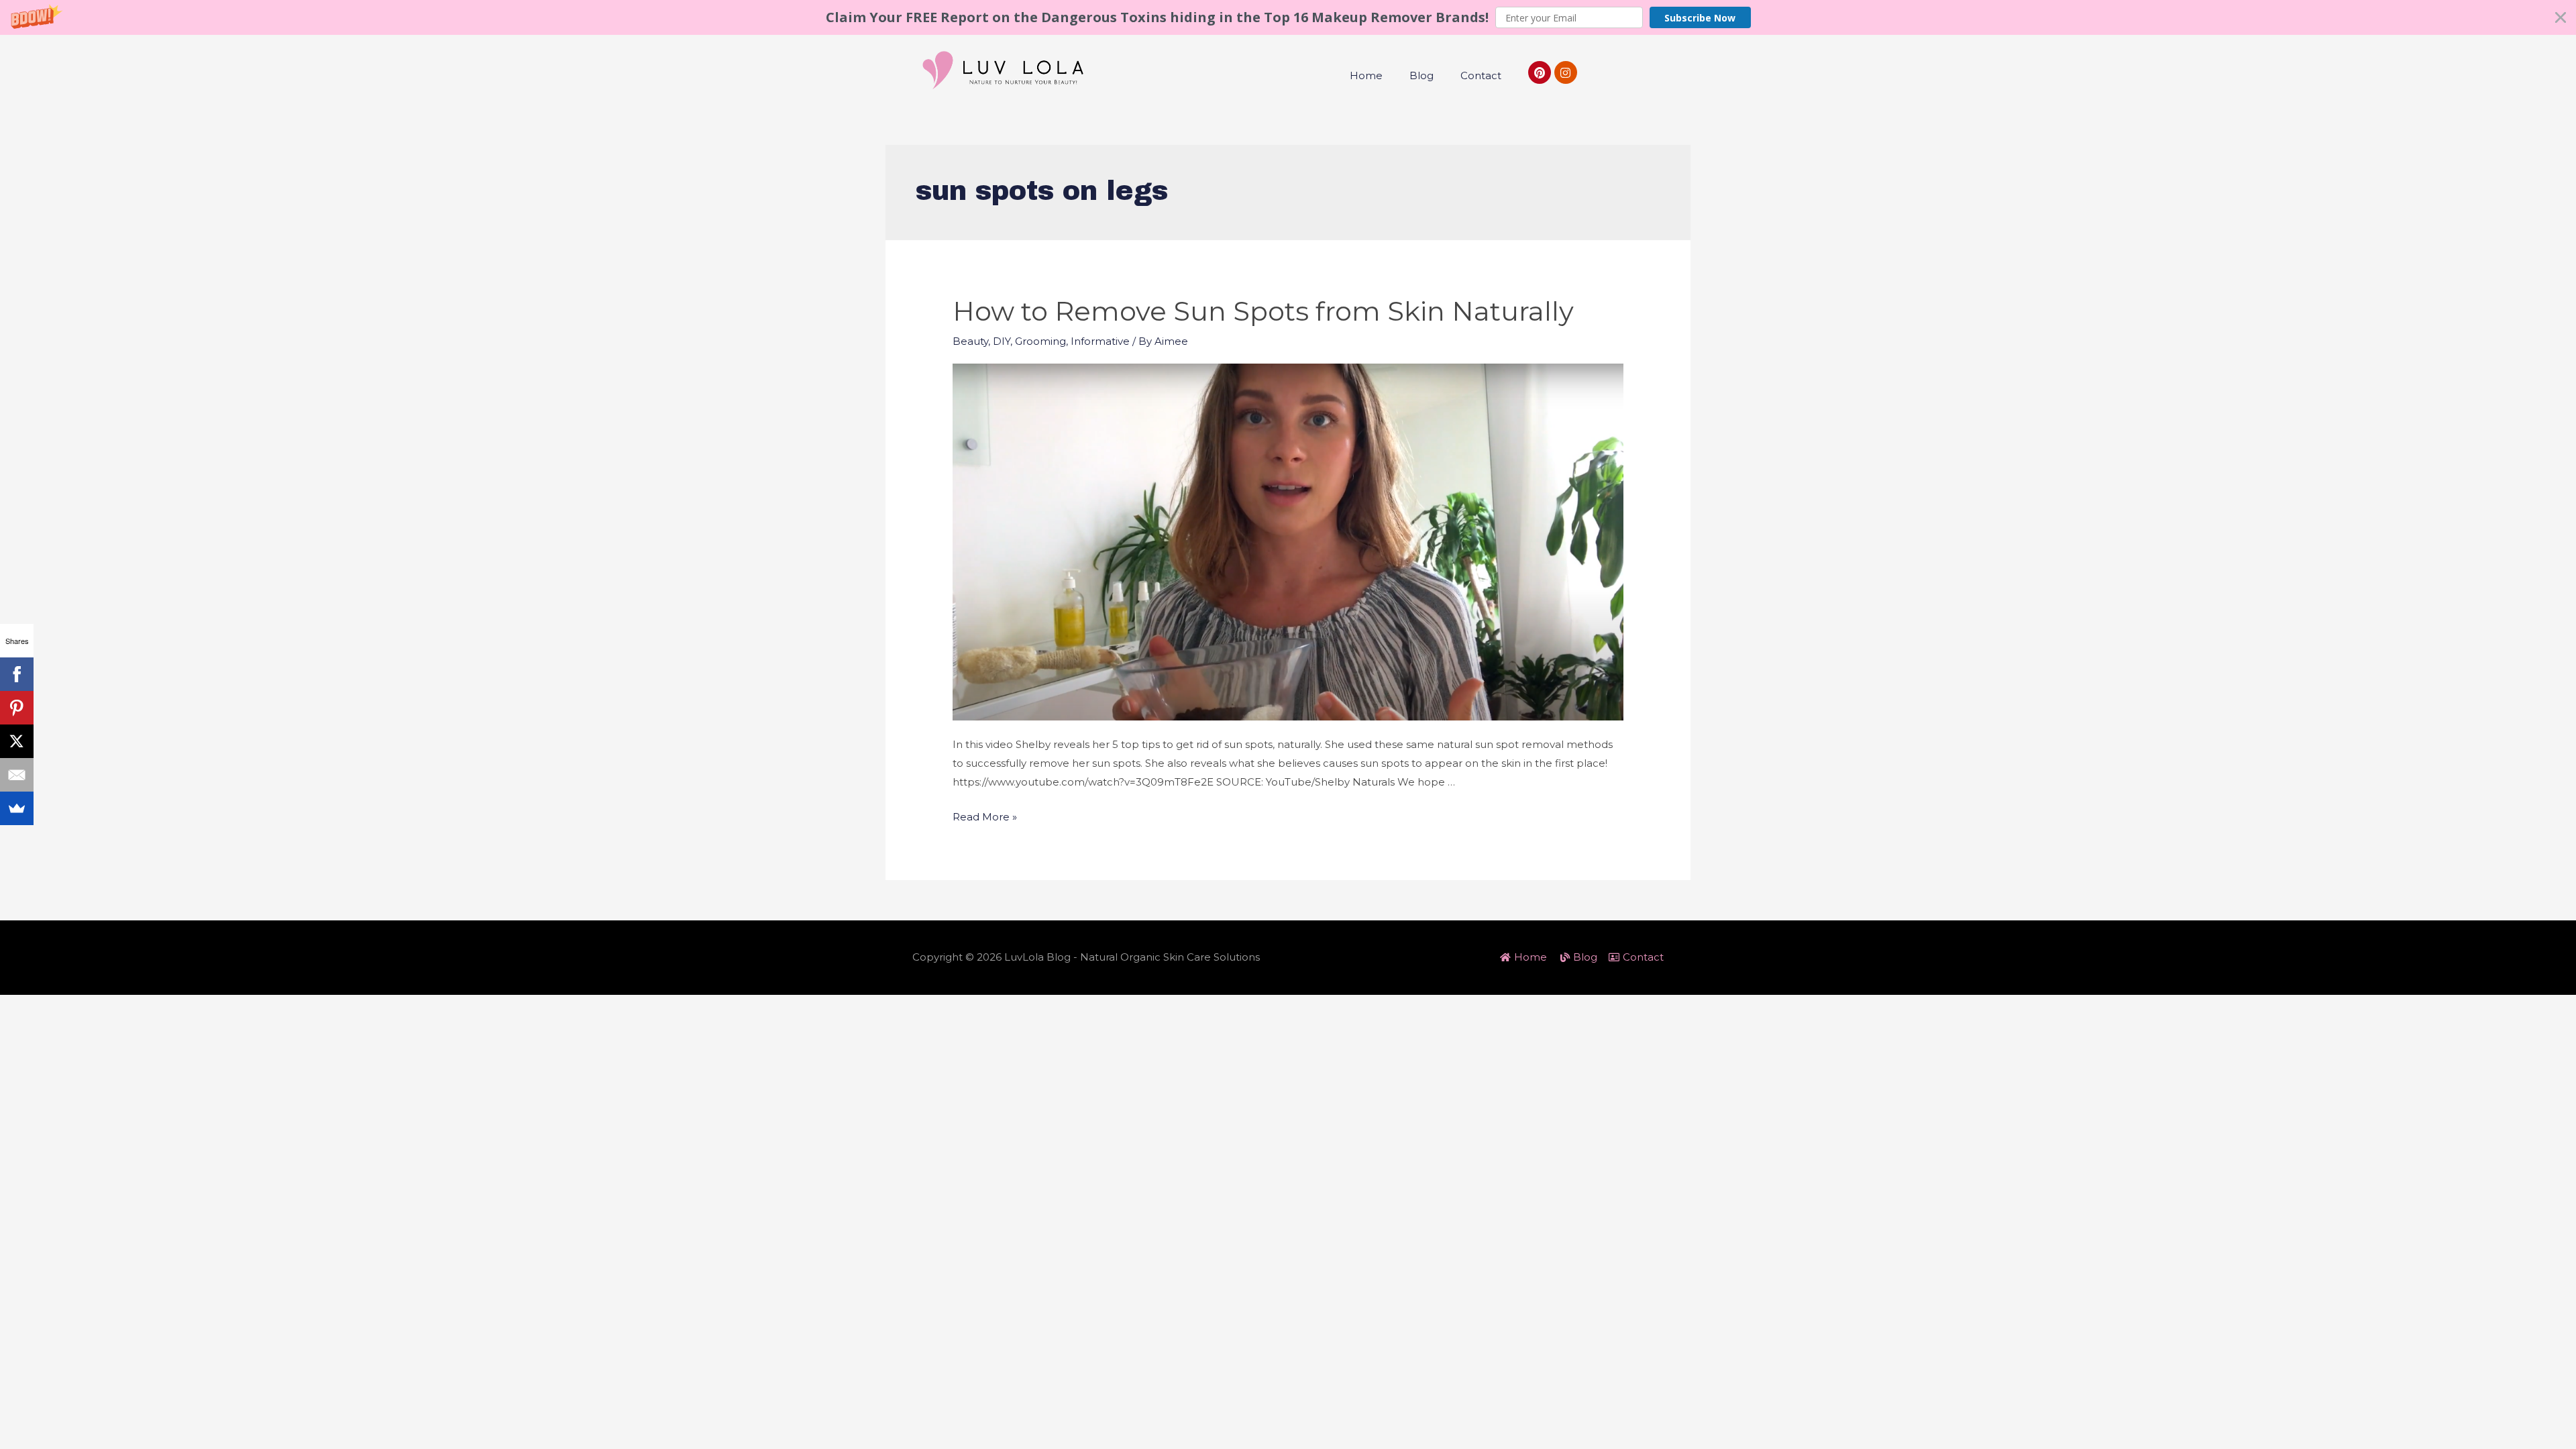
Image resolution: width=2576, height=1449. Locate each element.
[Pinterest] (1540, 72)
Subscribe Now (1700, 18)
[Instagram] (1566, 72)
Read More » (985, 817)
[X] (17, 741)
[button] (1288, 17)
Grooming (1040, 341)
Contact (1481, 75)
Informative (1100, 341)
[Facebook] (17, 674)
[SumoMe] (17, 808)
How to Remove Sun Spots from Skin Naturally (1263, 311)
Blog (1421, 75)
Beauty (970, 341)
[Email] (17, 775)
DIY (1002, 341)
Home (1366, 75)
